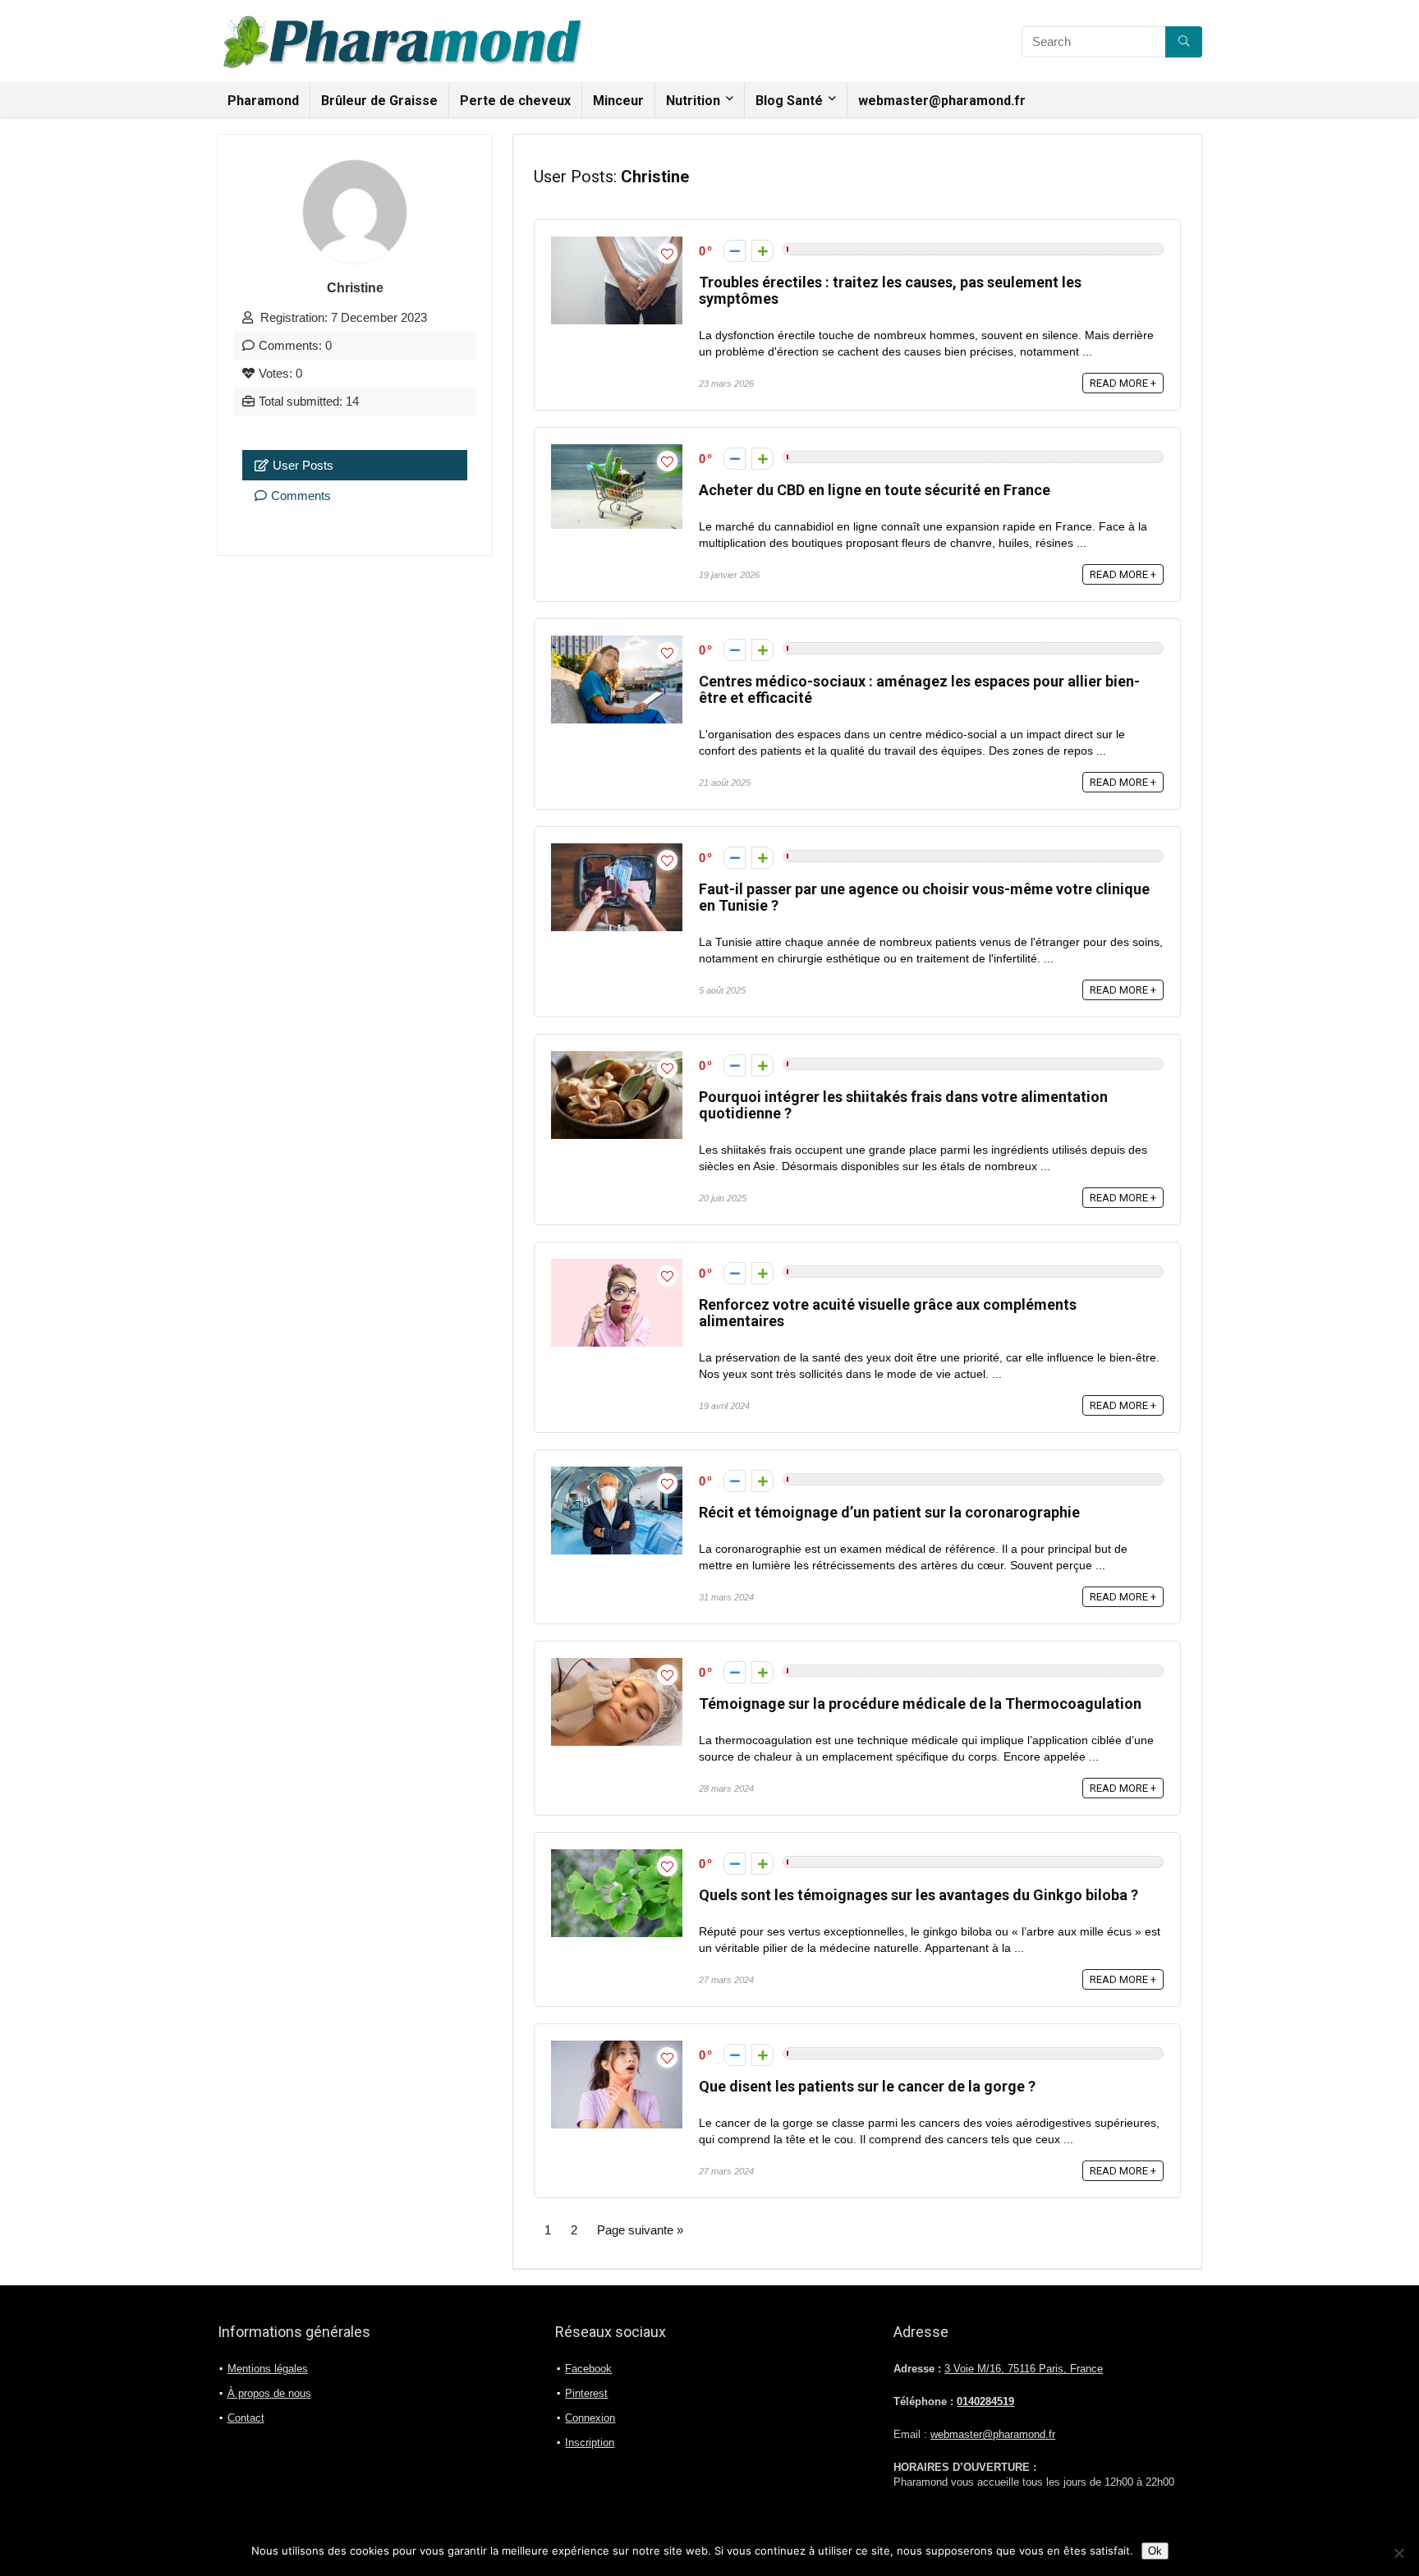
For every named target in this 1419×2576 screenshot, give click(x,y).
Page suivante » (640, 2230)
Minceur (618, 101)
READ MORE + (1123, 383)
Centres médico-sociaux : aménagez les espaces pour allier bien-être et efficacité (919, 689)
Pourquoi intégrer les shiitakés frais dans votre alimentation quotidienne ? (903, 1105)
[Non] (1398, 2553)
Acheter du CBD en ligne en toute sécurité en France (875, 490)
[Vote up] (762, 251)
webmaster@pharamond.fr (942, 101)
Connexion (590, 2418)
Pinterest (586, 2393)
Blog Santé (789, 101)
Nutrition (693, 101)
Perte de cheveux (515, 101)
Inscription (590, 2443)
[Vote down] (735, 251)
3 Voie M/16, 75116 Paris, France (1024, 2369)
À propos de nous (269, 2393)
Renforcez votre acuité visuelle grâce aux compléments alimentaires (888, 1313)
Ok (1155, 2551)
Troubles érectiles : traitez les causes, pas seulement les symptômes (890, 290)
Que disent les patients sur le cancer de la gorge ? (867, 2086)
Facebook (588, 2369)
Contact (246, 2418)
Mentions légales (268, 2369)
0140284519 (985, 2402)
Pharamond (263, 101)
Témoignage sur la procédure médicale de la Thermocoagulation (920, 1704)
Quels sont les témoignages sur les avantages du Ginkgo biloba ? (918, 1895)
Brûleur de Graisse (379, 101)
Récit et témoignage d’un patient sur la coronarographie (889, 1512)
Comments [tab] (301, 496)
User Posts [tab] (303, 465)
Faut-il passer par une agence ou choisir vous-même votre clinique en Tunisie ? (924, 897)
